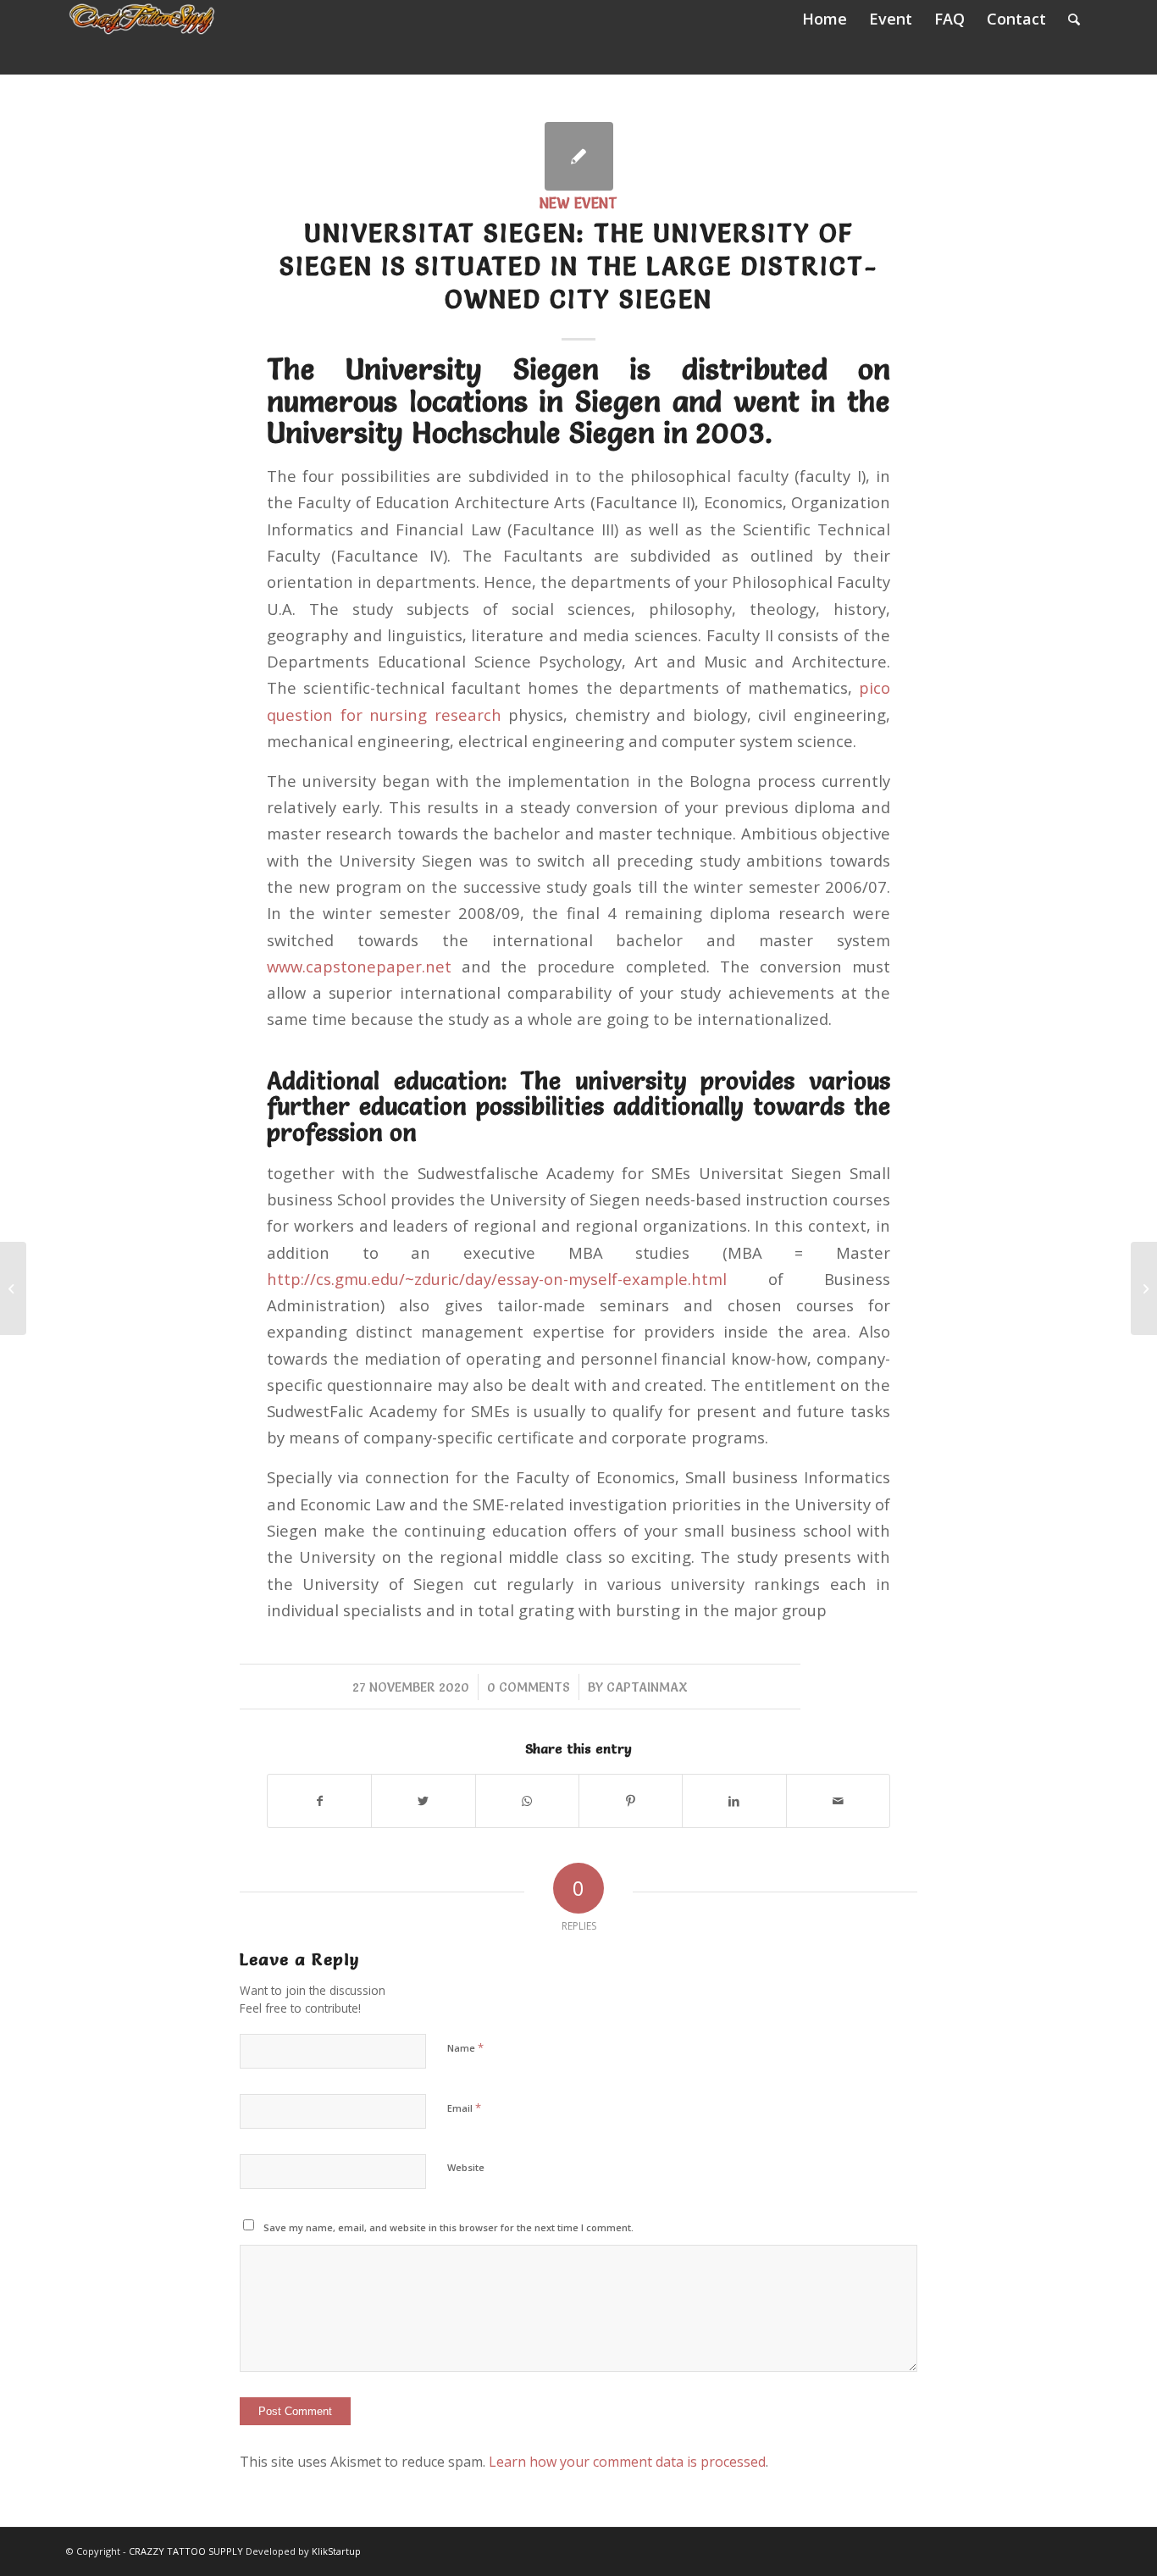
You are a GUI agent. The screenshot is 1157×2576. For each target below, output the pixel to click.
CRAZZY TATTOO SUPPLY (186, 2551)
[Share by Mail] (838, 1801)
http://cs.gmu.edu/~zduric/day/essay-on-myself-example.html (497, 1279)
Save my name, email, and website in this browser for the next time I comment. (448, 2227)
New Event (578, 203)
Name (465, 2047)
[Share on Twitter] (423, 1801)
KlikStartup (336, 2551)
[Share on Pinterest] (631, 1801)
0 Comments (529, 1687)
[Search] (1074, 19)
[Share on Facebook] (319, 1801)
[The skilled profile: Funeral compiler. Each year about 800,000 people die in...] (13, 1288)
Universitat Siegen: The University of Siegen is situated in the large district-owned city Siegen (579, 266)
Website (466, 2167)
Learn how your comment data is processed (627, 2462)
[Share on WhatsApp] (527, 1801)
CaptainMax (647, 1687)
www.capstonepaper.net (359, 966)
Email (464, 2108)
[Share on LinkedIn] (734, 1801)
